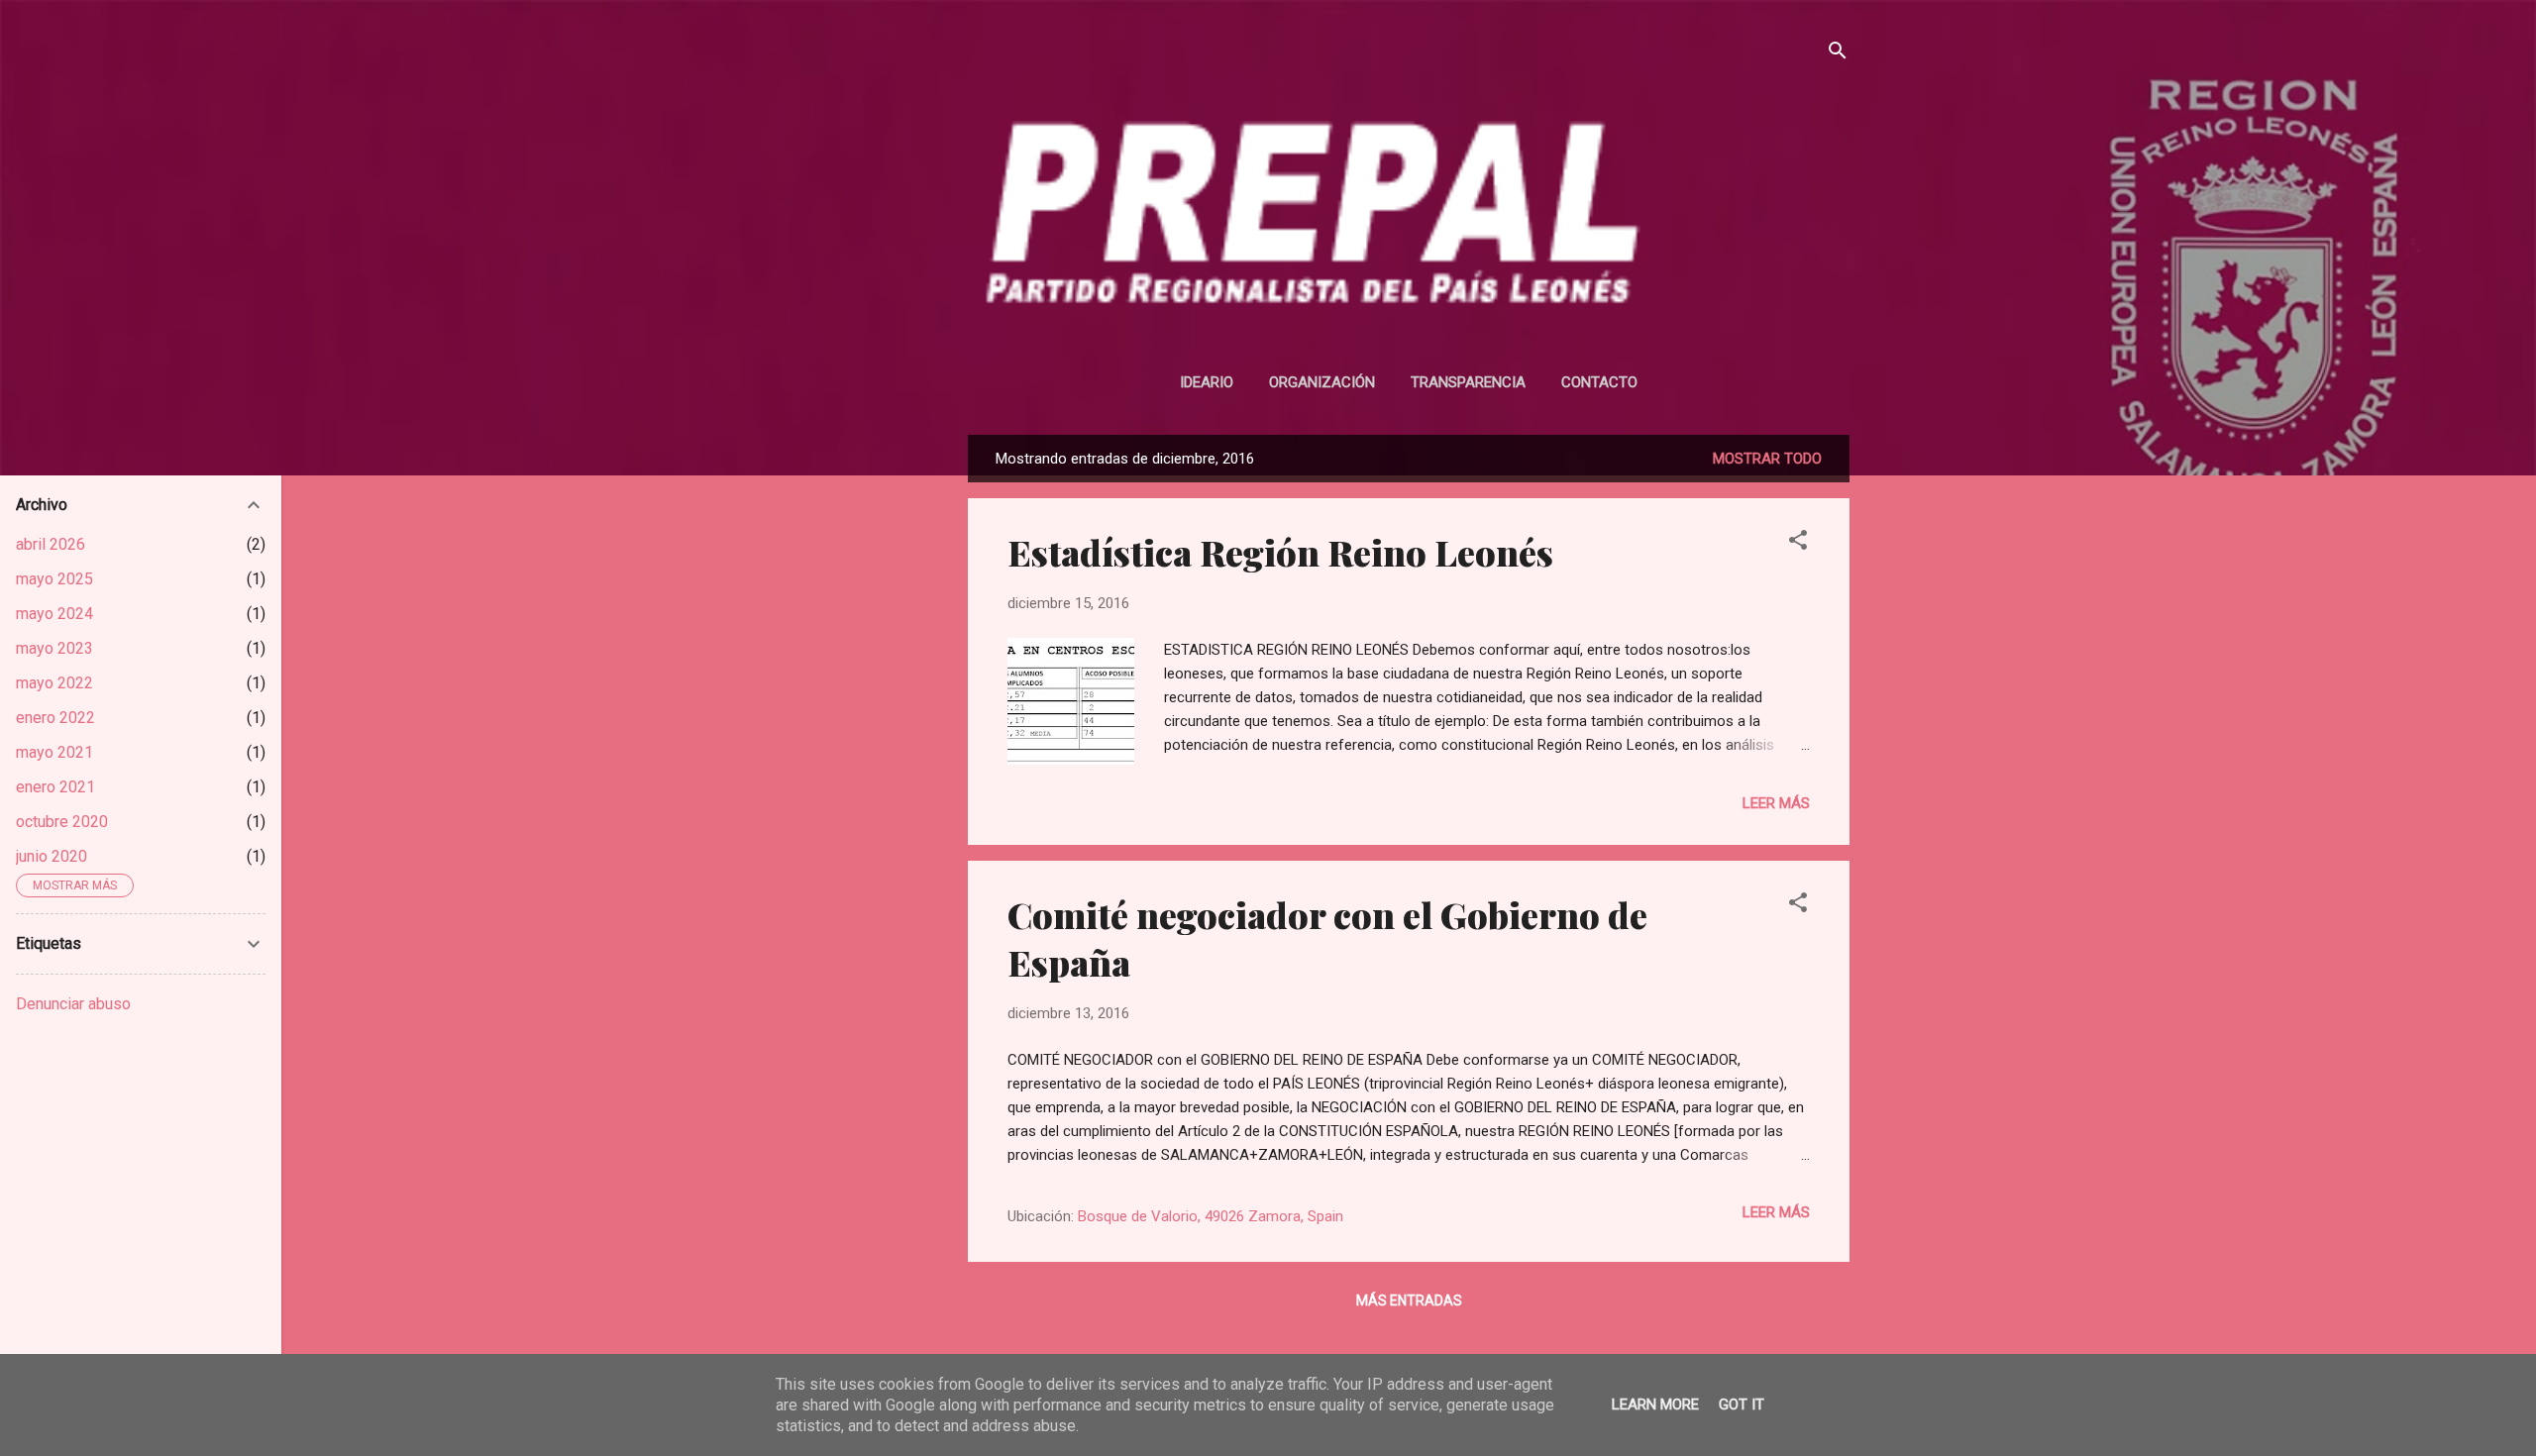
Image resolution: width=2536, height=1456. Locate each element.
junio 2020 (52, 856)
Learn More (1655, 1404)
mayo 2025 (54, 579)
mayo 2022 (54, 683)
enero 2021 (55, 787)
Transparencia (1468, 382)
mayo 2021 (54, 752)
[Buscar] (1838, 54)
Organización (1322, 382)
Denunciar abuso (73, 1004)
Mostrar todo (1767, 459)
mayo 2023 (54, 648)
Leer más (1776, 803)
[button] (1798, 543)
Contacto (1599, 382)
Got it (1742, 1404)
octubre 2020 (62, 822)
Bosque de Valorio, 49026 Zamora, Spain (1211, 1216)
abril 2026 (51, 544)
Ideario (1207, 382)
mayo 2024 (54, 614)
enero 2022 (55, 718)
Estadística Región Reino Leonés (1280, 552)
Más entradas (1409, 1300)
